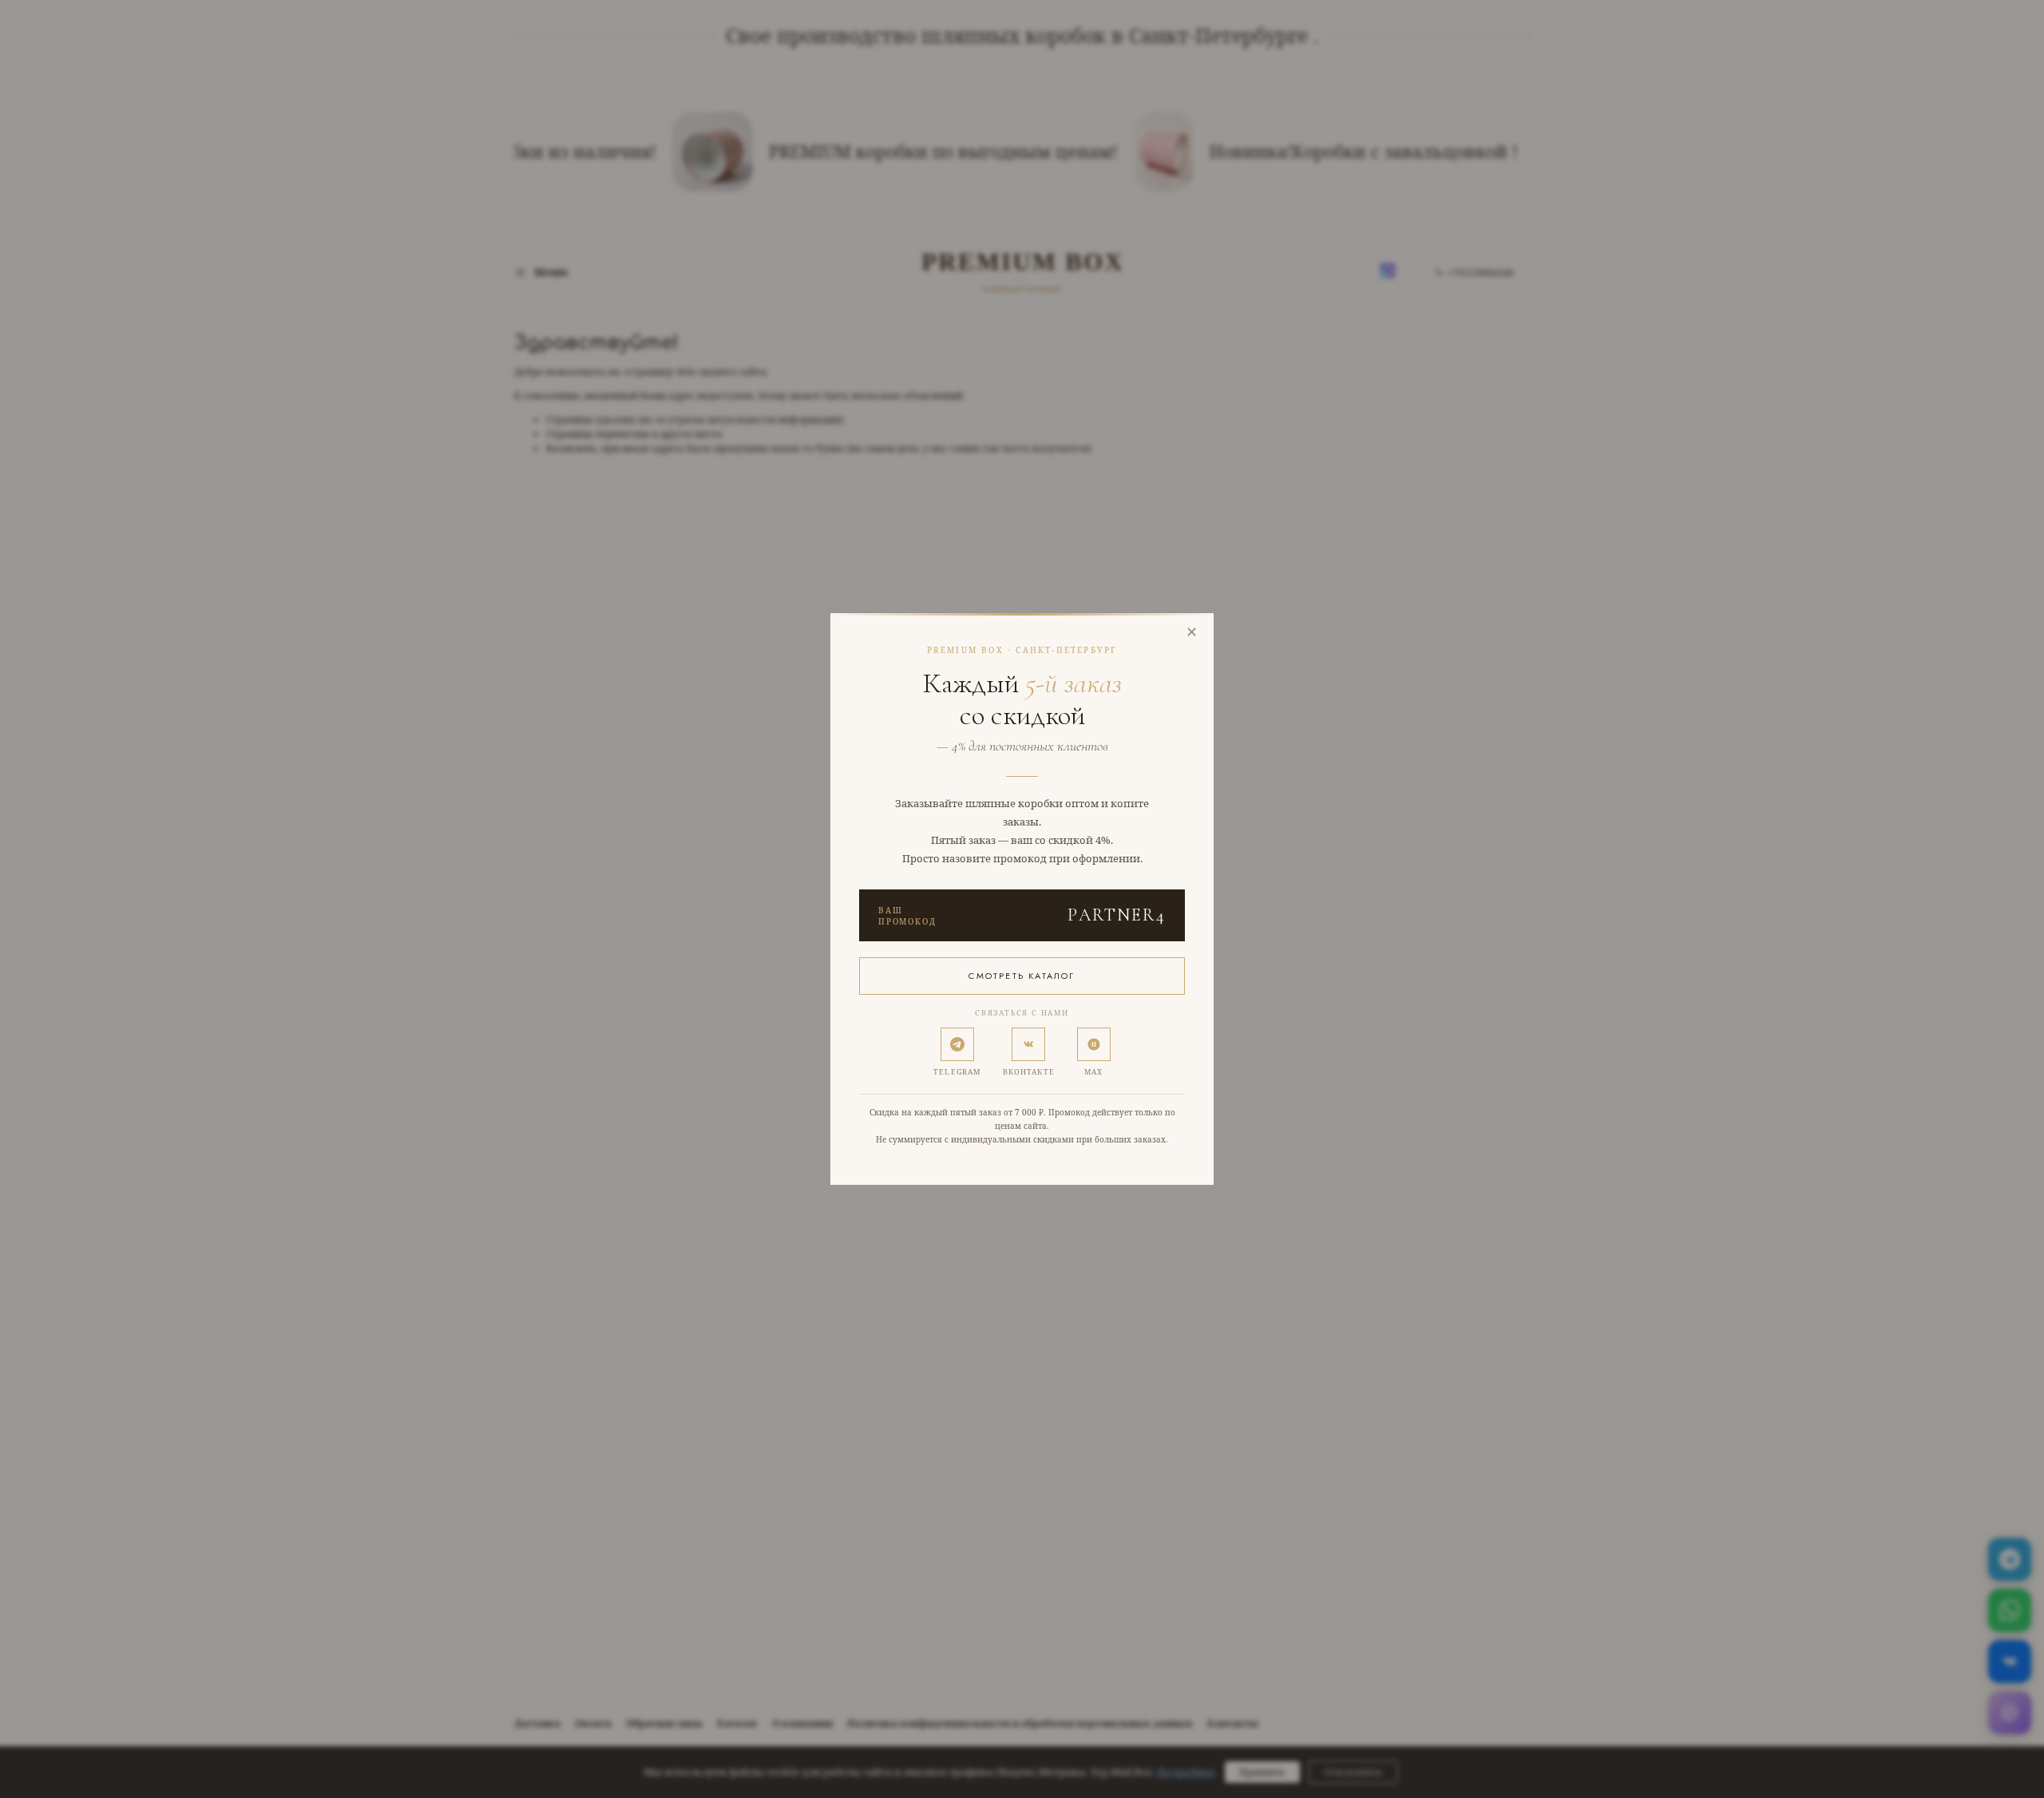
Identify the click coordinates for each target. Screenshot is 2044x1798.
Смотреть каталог (1022, 976)
